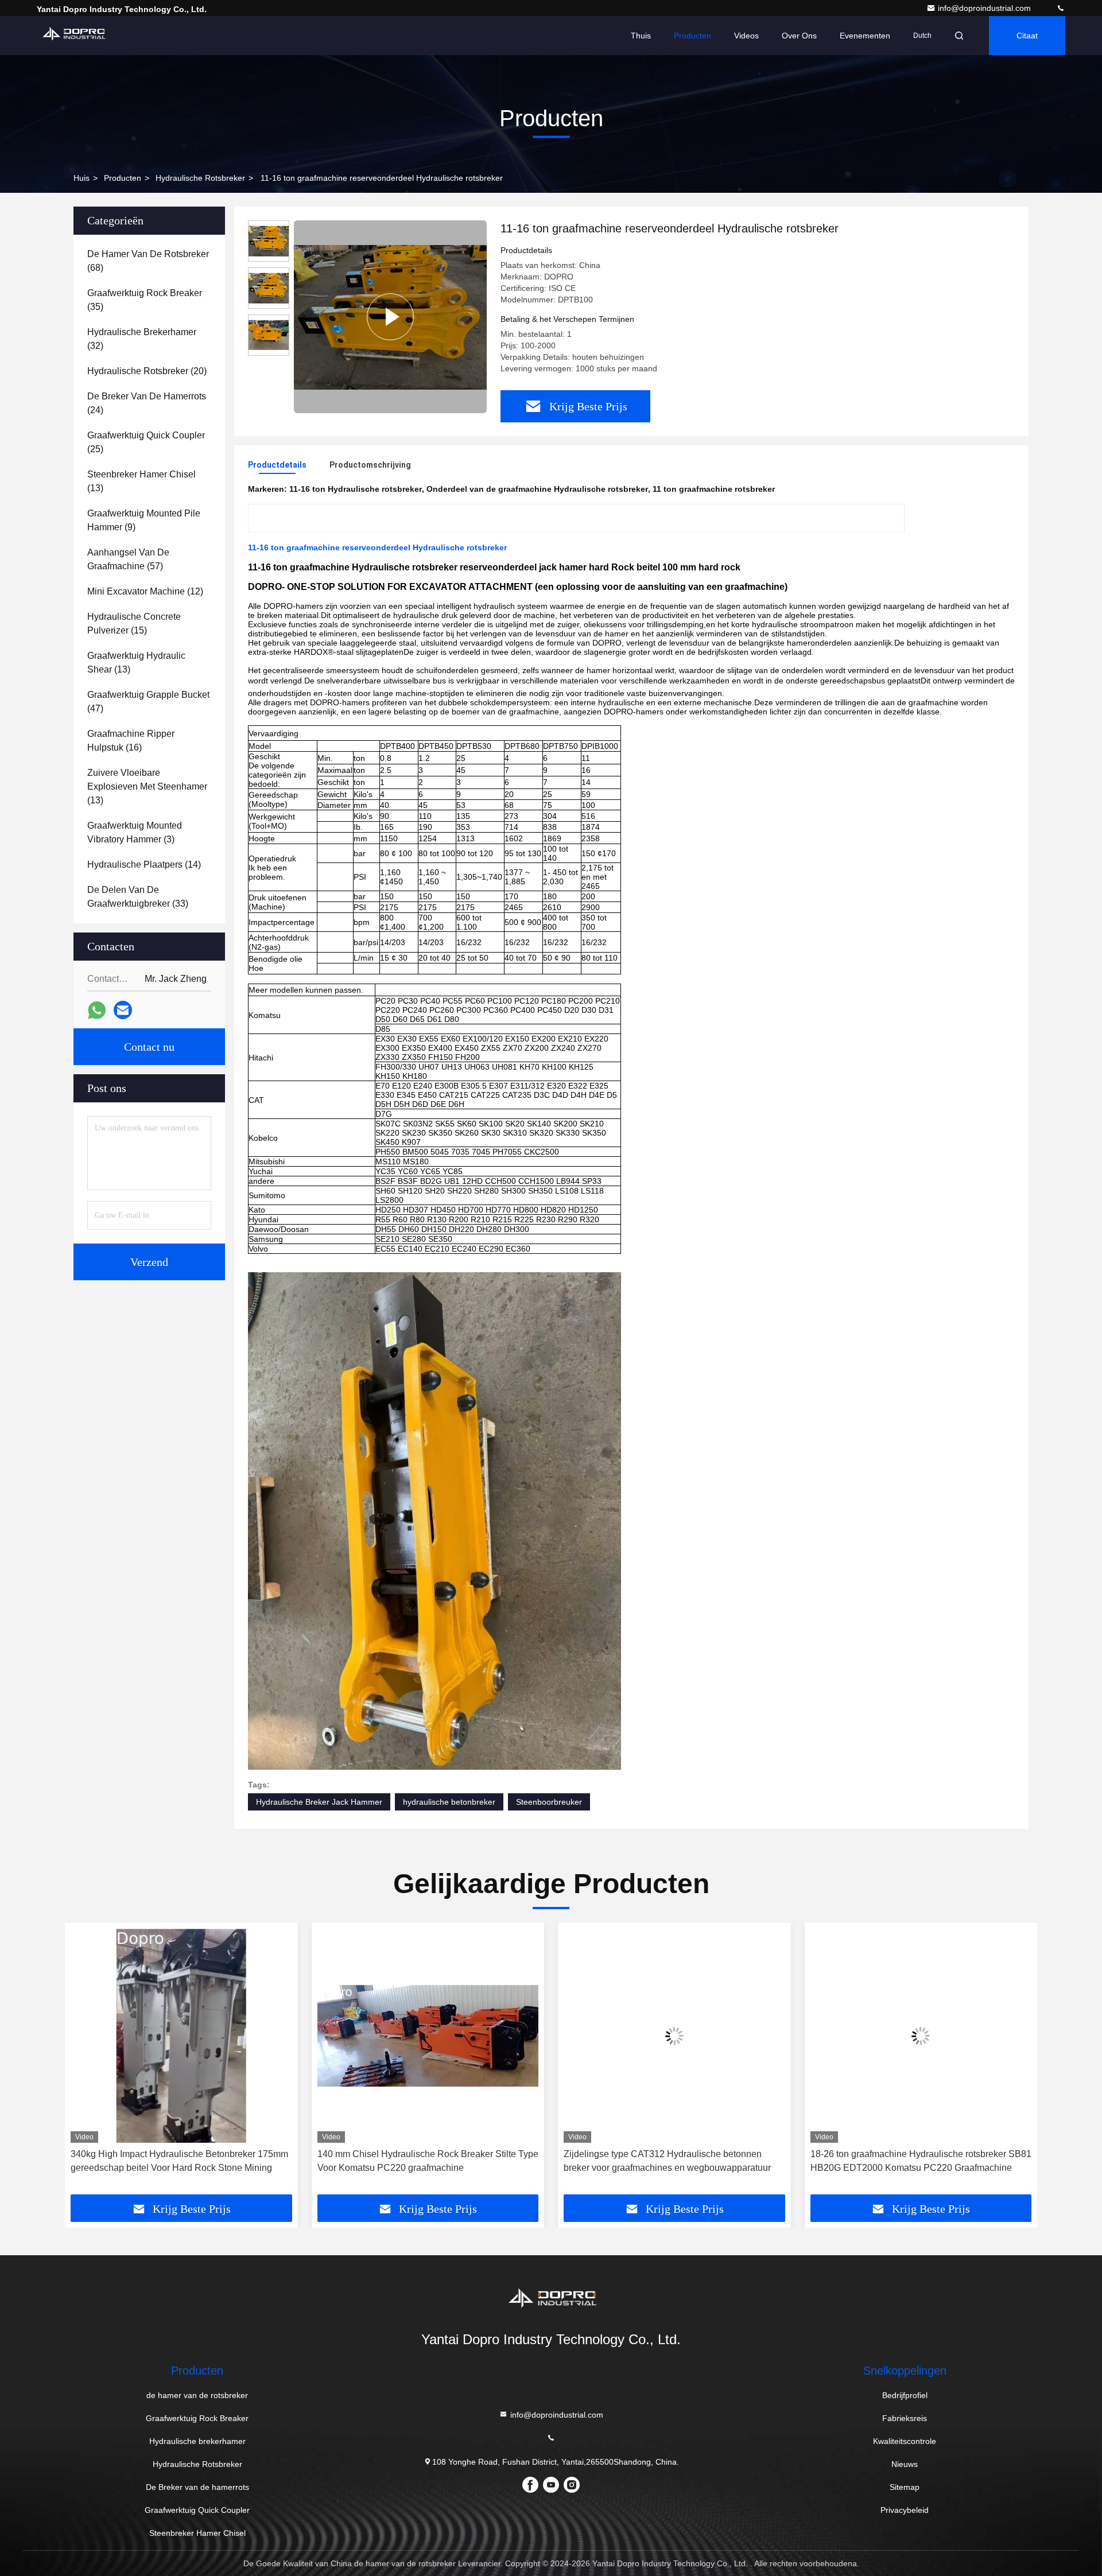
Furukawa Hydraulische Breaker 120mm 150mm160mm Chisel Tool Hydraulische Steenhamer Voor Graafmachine (919, 2162)
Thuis (641, 36)
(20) (147, 371)
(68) (148, 261)
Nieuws (905, 2464)
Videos (746, 36)
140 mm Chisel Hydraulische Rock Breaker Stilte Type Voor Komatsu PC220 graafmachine (181, 2161)
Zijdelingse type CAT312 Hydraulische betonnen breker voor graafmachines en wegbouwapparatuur (421, 2161)
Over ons (799, 36)
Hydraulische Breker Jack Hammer (319, 1802)
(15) (134, 623)
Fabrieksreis (905, 2418)
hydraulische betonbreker (449, 1802)
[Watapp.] (97, 1010)
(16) (131, 741)
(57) (128, 559)
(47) (148, 702)
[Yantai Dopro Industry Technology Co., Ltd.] (1061, 8)
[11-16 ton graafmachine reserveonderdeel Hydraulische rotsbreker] (390, 317)
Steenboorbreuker (549, 1802)
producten (123, 178)
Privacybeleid (905, 2510)
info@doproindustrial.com (985, 8)
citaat (1027, 36)
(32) (142, 339)
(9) (144, 520)
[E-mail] (123, 1010)
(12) (145, 591)
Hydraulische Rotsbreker (200, 178)
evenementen (865, 36)
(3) (135, 832)
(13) (141, 481)
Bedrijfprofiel (905, 2395)
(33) (138, 897)
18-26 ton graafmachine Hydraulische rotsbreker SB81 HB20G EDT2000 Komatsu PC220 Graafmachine (674, 2161)
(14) (144, 865)
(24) (147, 403)
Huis (82, 178)
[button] (86, 2063)
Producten (692, 36)
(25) (146, 442)
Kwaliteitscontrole (905, 2441)
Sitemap (905, 2487)
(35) (145, 300)
